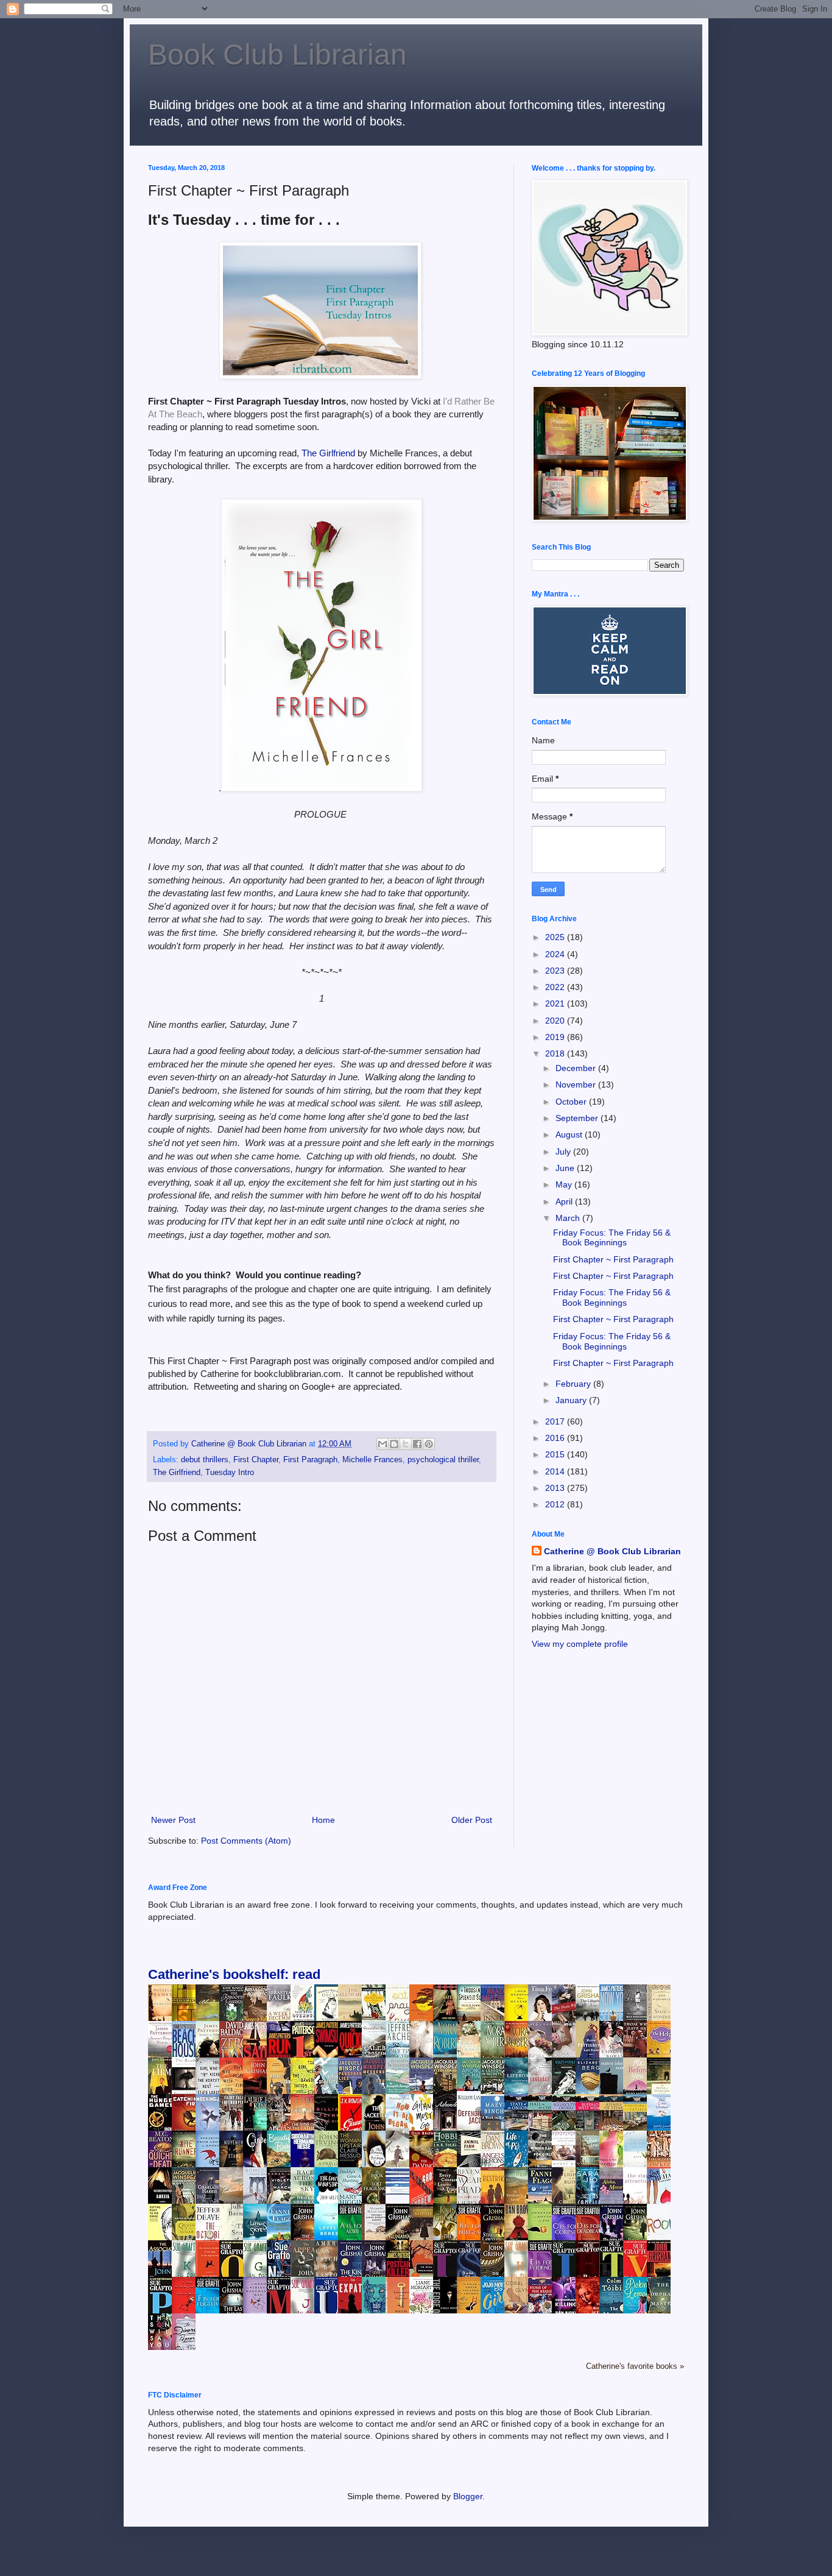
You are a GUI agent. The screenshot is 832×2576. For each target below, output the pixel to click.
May (565, 1184)
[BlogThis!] (394, 1444)
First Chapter (256, 1460)
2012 (556, 1504)
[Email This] (383, 1444)
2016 (556, 1438)
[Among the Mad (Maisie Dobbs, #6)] (472, 2088)
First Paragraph (310, 1460)
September (578, 1118)
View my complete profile (580, 1644)
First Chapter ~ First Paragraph (613, 1259)
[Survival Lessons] (401, 2192)
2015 (556, 1454)
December (577, 1068)
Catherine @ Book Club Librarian (612, 1551)
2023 (556, 971)
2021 (556, 1003)
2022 (556, 987)
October (572, 1102)
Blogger (468, 2496)
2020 (556, 1021)
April (565, 1201)
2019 (556, 1037)
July (564, 1152)
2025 (556, 937)
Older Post (472, 1820)
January (572, 1400)
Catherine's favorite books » (635, 2366)
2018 (556, 1053)
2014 (556, 1471)
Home (323, 1820)
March (569, 1218)
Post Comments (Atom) (246, 1841)
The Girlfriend (330, 453)
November (577, 1085)
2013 (556, 1488)
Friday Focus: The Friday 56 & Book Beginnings (612, 1238)
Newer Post (173, 1820)
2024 (556, 954)
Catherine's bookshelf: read (234, 1974)
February (574, 1384)
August (570, 1134)
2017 (556, 1421)
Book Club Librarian (277, 55)
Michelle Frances (372, 1460)
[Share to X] (406, 1444)
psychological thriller (443, 1460)
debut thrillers (205, 1460)
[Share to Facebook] (417, 1444)
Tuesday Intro (230, 1473)
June (566, 1168)
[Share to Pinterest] (429, 1444)
